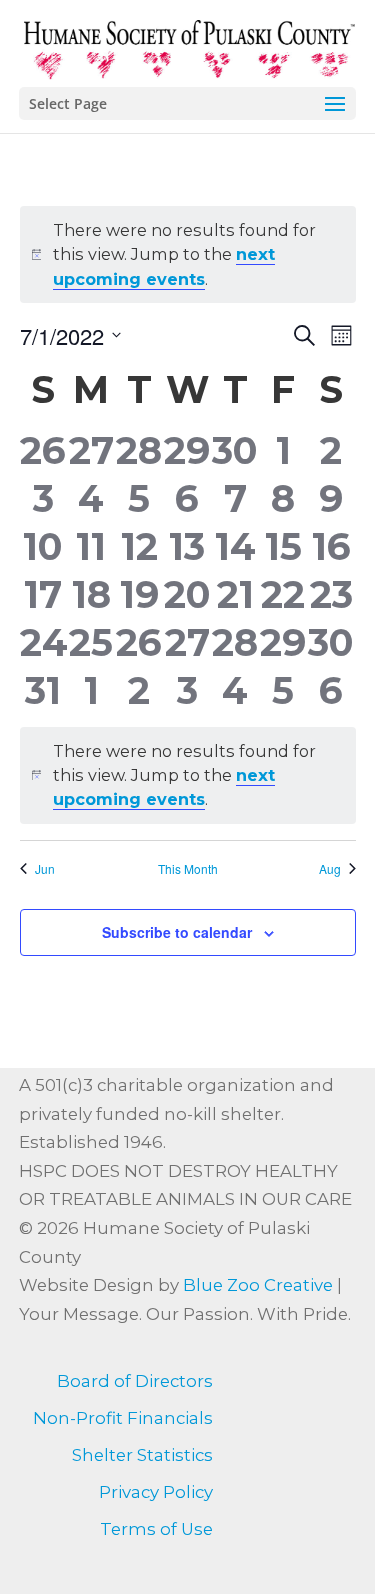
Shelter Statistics (142, 1455)
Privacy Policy (156, 1492)
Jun (45, 869)
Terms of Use (156, 1529)
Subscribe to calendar (177, 932)
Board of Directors (135, 1381)
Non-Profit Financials (123, 1418)
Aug (330, 869)
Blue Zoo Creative (258, 1285)
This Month (188, 869)
